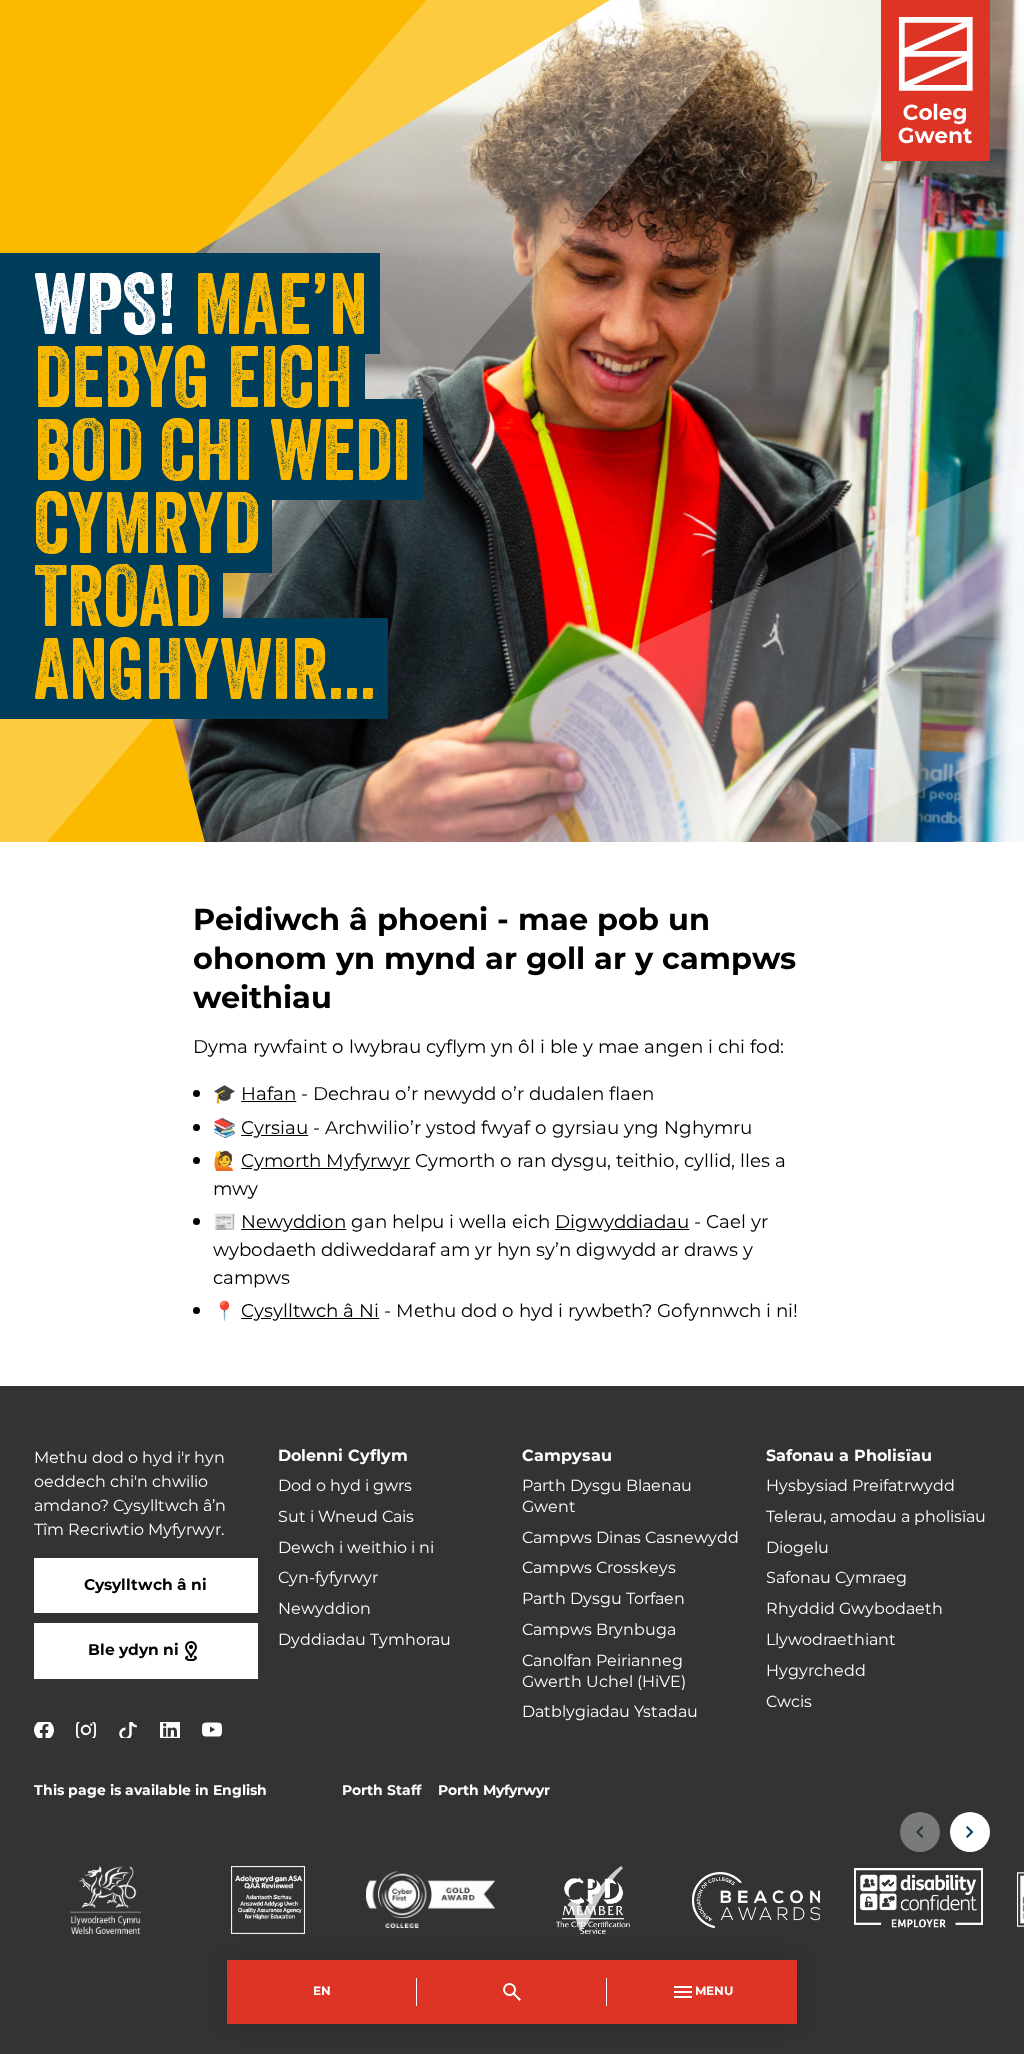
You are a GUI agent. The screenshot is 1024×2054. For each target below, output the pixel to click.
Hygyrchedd (816, 1671)
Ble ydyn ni (133, 1650)
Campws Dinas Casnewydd (630, 1538)
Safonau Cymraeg (836, 1578)
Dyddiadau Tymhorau (364, 1640)
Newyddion (293, 1222)
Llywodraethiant (831, 1640)
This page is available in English (150, 1790)
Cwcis (789, 1702)
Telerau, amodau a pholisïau (876, 1517)
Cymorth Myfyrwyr (325, 1161)
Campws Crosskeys (599, 1568)
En (322, 1991)
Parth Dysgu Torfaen (603, 1599)
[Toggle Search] (512, 1992)
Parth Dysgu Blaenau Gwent (607, 1496)
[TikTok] (128, 1729)
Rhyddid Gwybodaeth (854, 1609)
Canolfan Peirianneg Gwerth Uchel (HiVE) (604, 1671)
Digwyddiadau (622, 1222)
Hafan (268, 1094)
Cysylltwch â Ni (310, 1311)
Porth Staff (381, 1790)
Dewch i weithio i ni (356, 1548)
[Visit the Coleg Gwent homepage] (935, 80)
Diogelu (797, 1548)
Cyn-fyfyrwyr (328, 1578)
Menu (714, 1991)
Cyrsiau (274, 1128)
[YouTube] (212, 1729)
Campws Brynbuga (599, 1630)
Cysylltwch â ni (145, 1585)
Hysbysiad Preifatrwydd (860, 1486)
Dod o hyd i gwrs (345, 1486)
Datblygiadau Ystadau (610, 1712)
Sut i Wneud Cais (346, 1517)
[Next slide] (970, 1832)
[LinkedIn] (170, 1729)
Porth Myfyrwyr (494, 1790)
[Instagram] (86, 1729)
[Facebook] (44, 1729)
